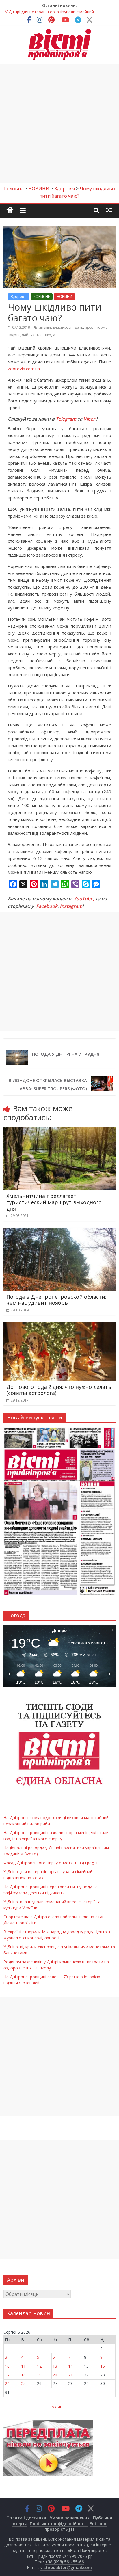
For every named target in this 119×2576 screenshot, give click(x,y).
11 (23, 2366)
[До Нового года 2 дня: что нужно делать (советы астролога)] (59, 1326)
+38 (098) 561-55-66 (64, 2562)
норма (102, 327)
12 (39, 2366)
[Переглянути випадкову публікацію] (109, 210)
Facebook (47, 906)
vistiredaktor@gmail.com (66, 2567)
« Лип (57, 2406)
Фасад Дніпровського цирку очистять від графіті (51, 1863)
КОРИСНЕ (42, 297)
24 (7, 2383)
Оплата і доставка (26, 2518)
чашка (36, 335)
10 (7, 2366)
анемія (45, 327)
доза (90, 327)
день (79, 327)
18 (23, 2375)
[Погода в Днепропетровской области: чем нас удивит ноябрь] (59, 1231)
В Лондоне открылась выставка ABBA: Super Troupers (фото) (48, 1084)
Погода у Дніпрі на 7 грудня (66, 1054)
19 (39, 2375)
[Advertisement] (59, 123)
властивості (63, 327)
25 (23, 2383)
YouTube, (84, 899)
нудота (14, 335)
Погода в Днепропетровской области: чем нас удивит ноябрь (56, 1300)
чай (25, 335)
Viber (89, 419)
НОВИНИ (64, 297)
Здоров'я (19, 297)
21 (70, 2375)
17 (7, 2375)
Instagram (71, 906)
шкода (50, 335)
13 (55, 2366)
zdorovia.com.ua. (24, 369)
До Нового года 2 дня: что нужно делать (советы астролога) (59, 1390)
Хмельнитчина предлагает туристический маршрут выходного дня (54, 1202)
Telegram (66, 419)
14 (70, 2366)
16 (103, 2366)
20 (55, 2375)
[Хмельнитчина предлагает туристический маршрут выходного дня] (59, 1131)
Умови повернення (70, 2518)
